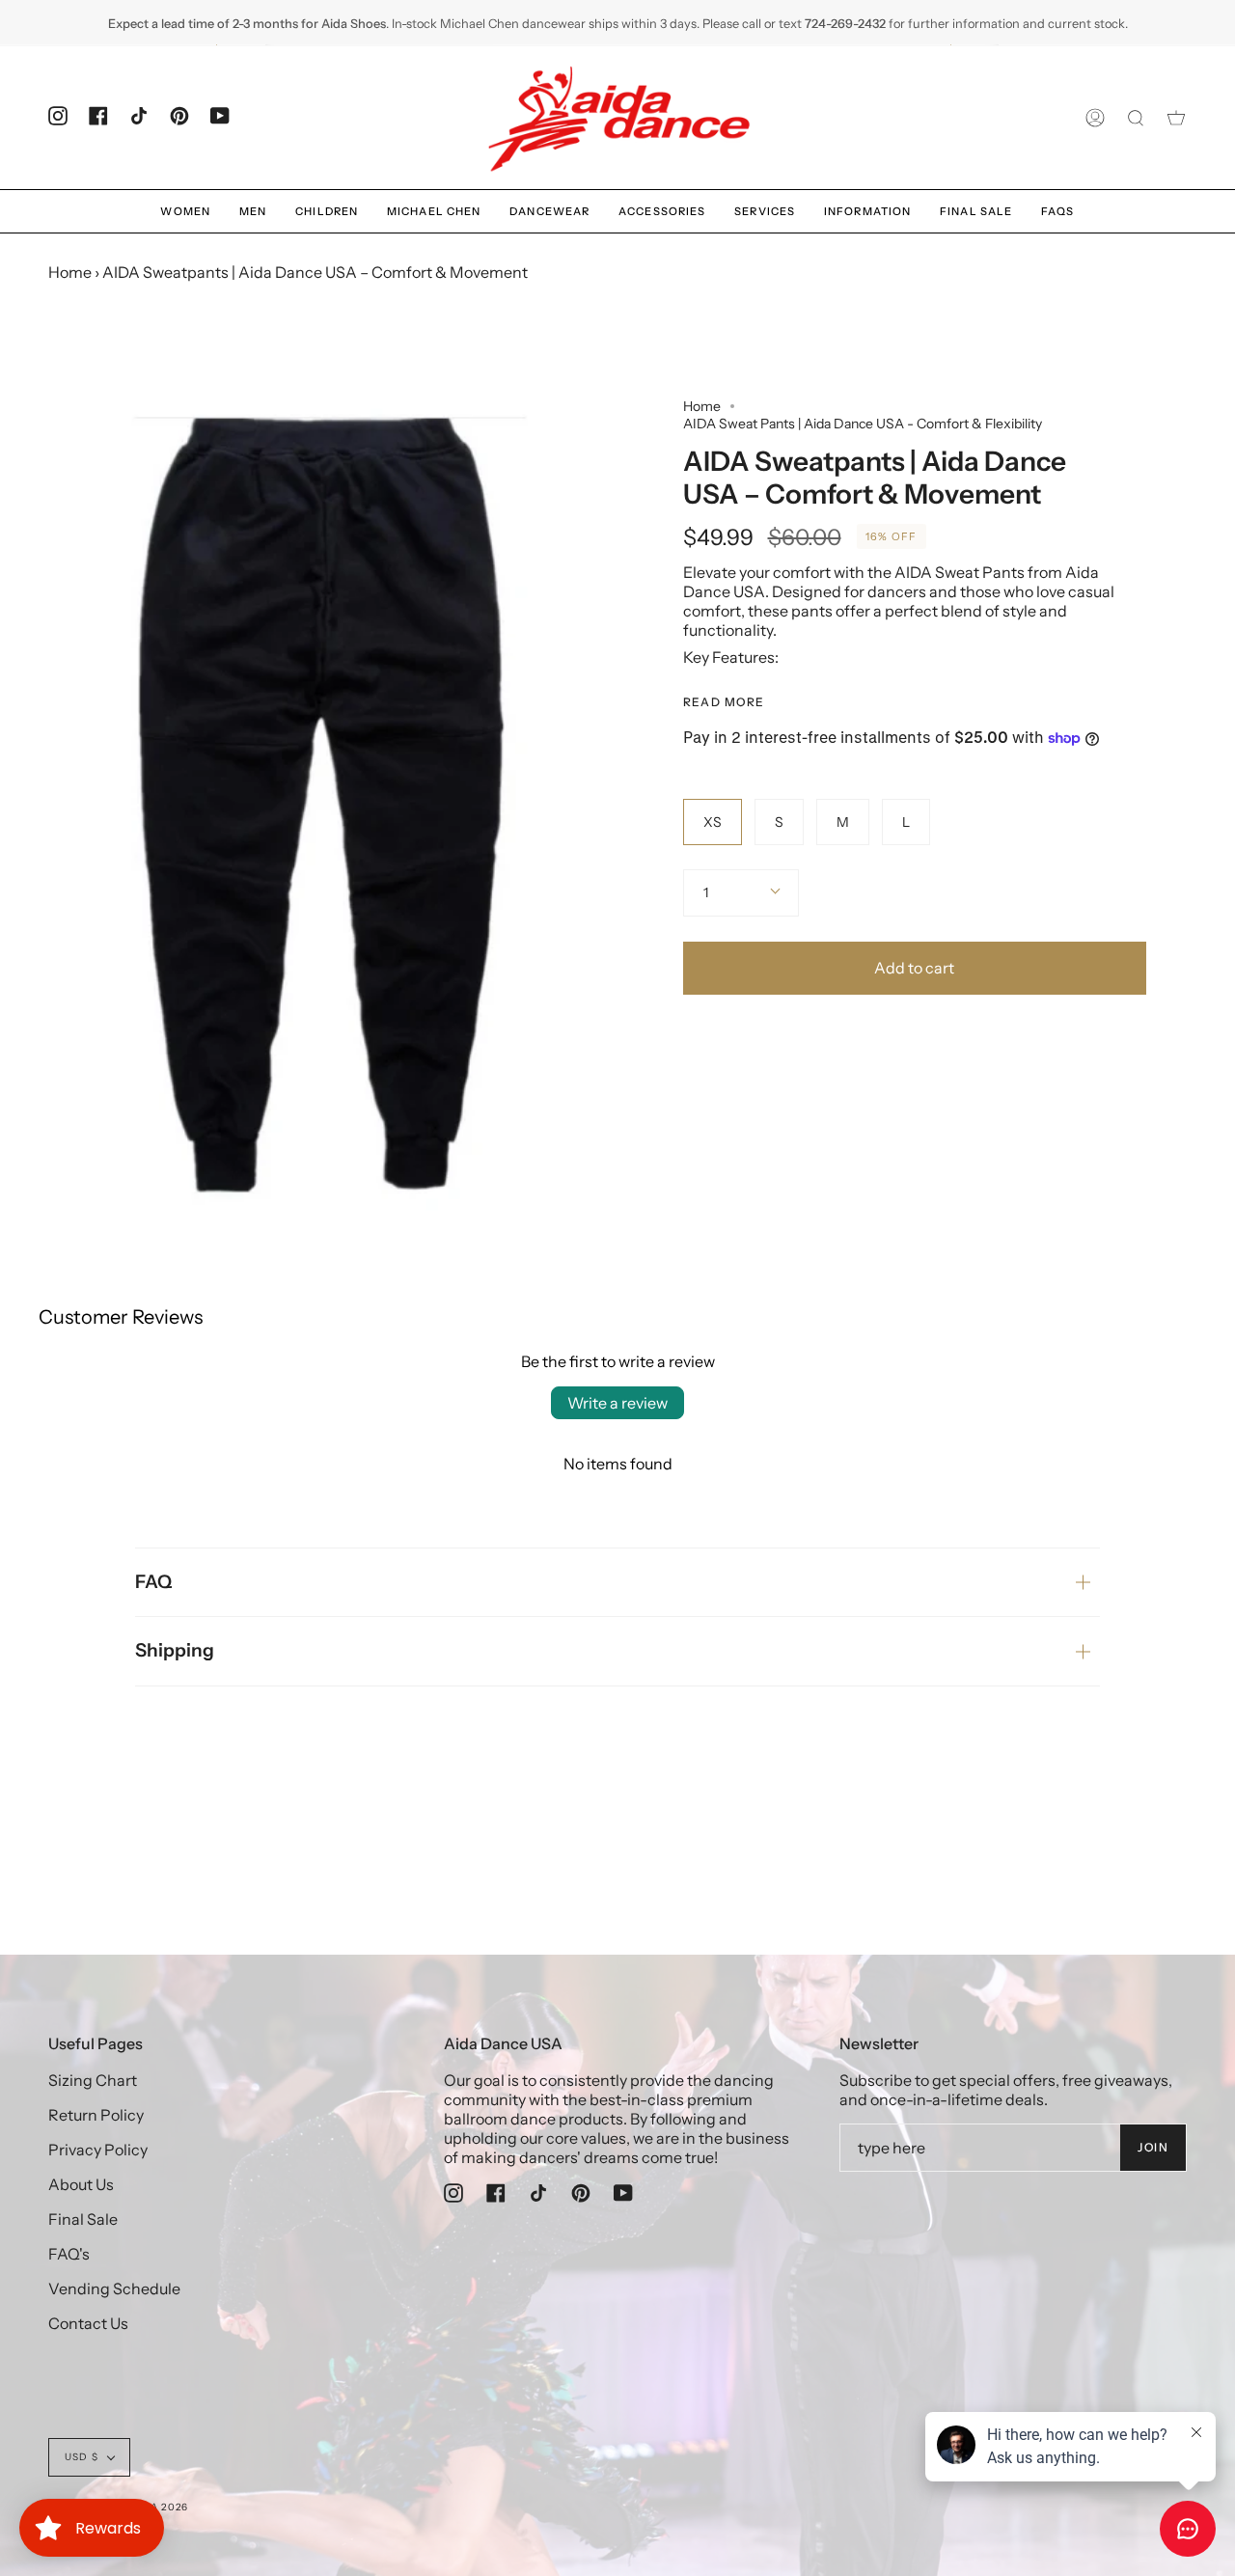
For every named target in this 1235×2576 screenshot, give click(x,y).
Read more (724, 702)
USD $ (82, 2457)
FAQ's (69, 2254)
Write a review (617, 1403)
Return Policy (96, 2115)
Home (70, 272)
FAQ (153, 1582)
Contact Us (88, 2323)
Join (1153, 2147)
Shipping (175, 1650)
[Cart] (1176, 118)
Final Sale (83, 2219)
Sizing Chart (93, 2080)
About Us (81, 2184)
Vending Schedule (114, 2288)
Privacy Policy (98, 2150)
